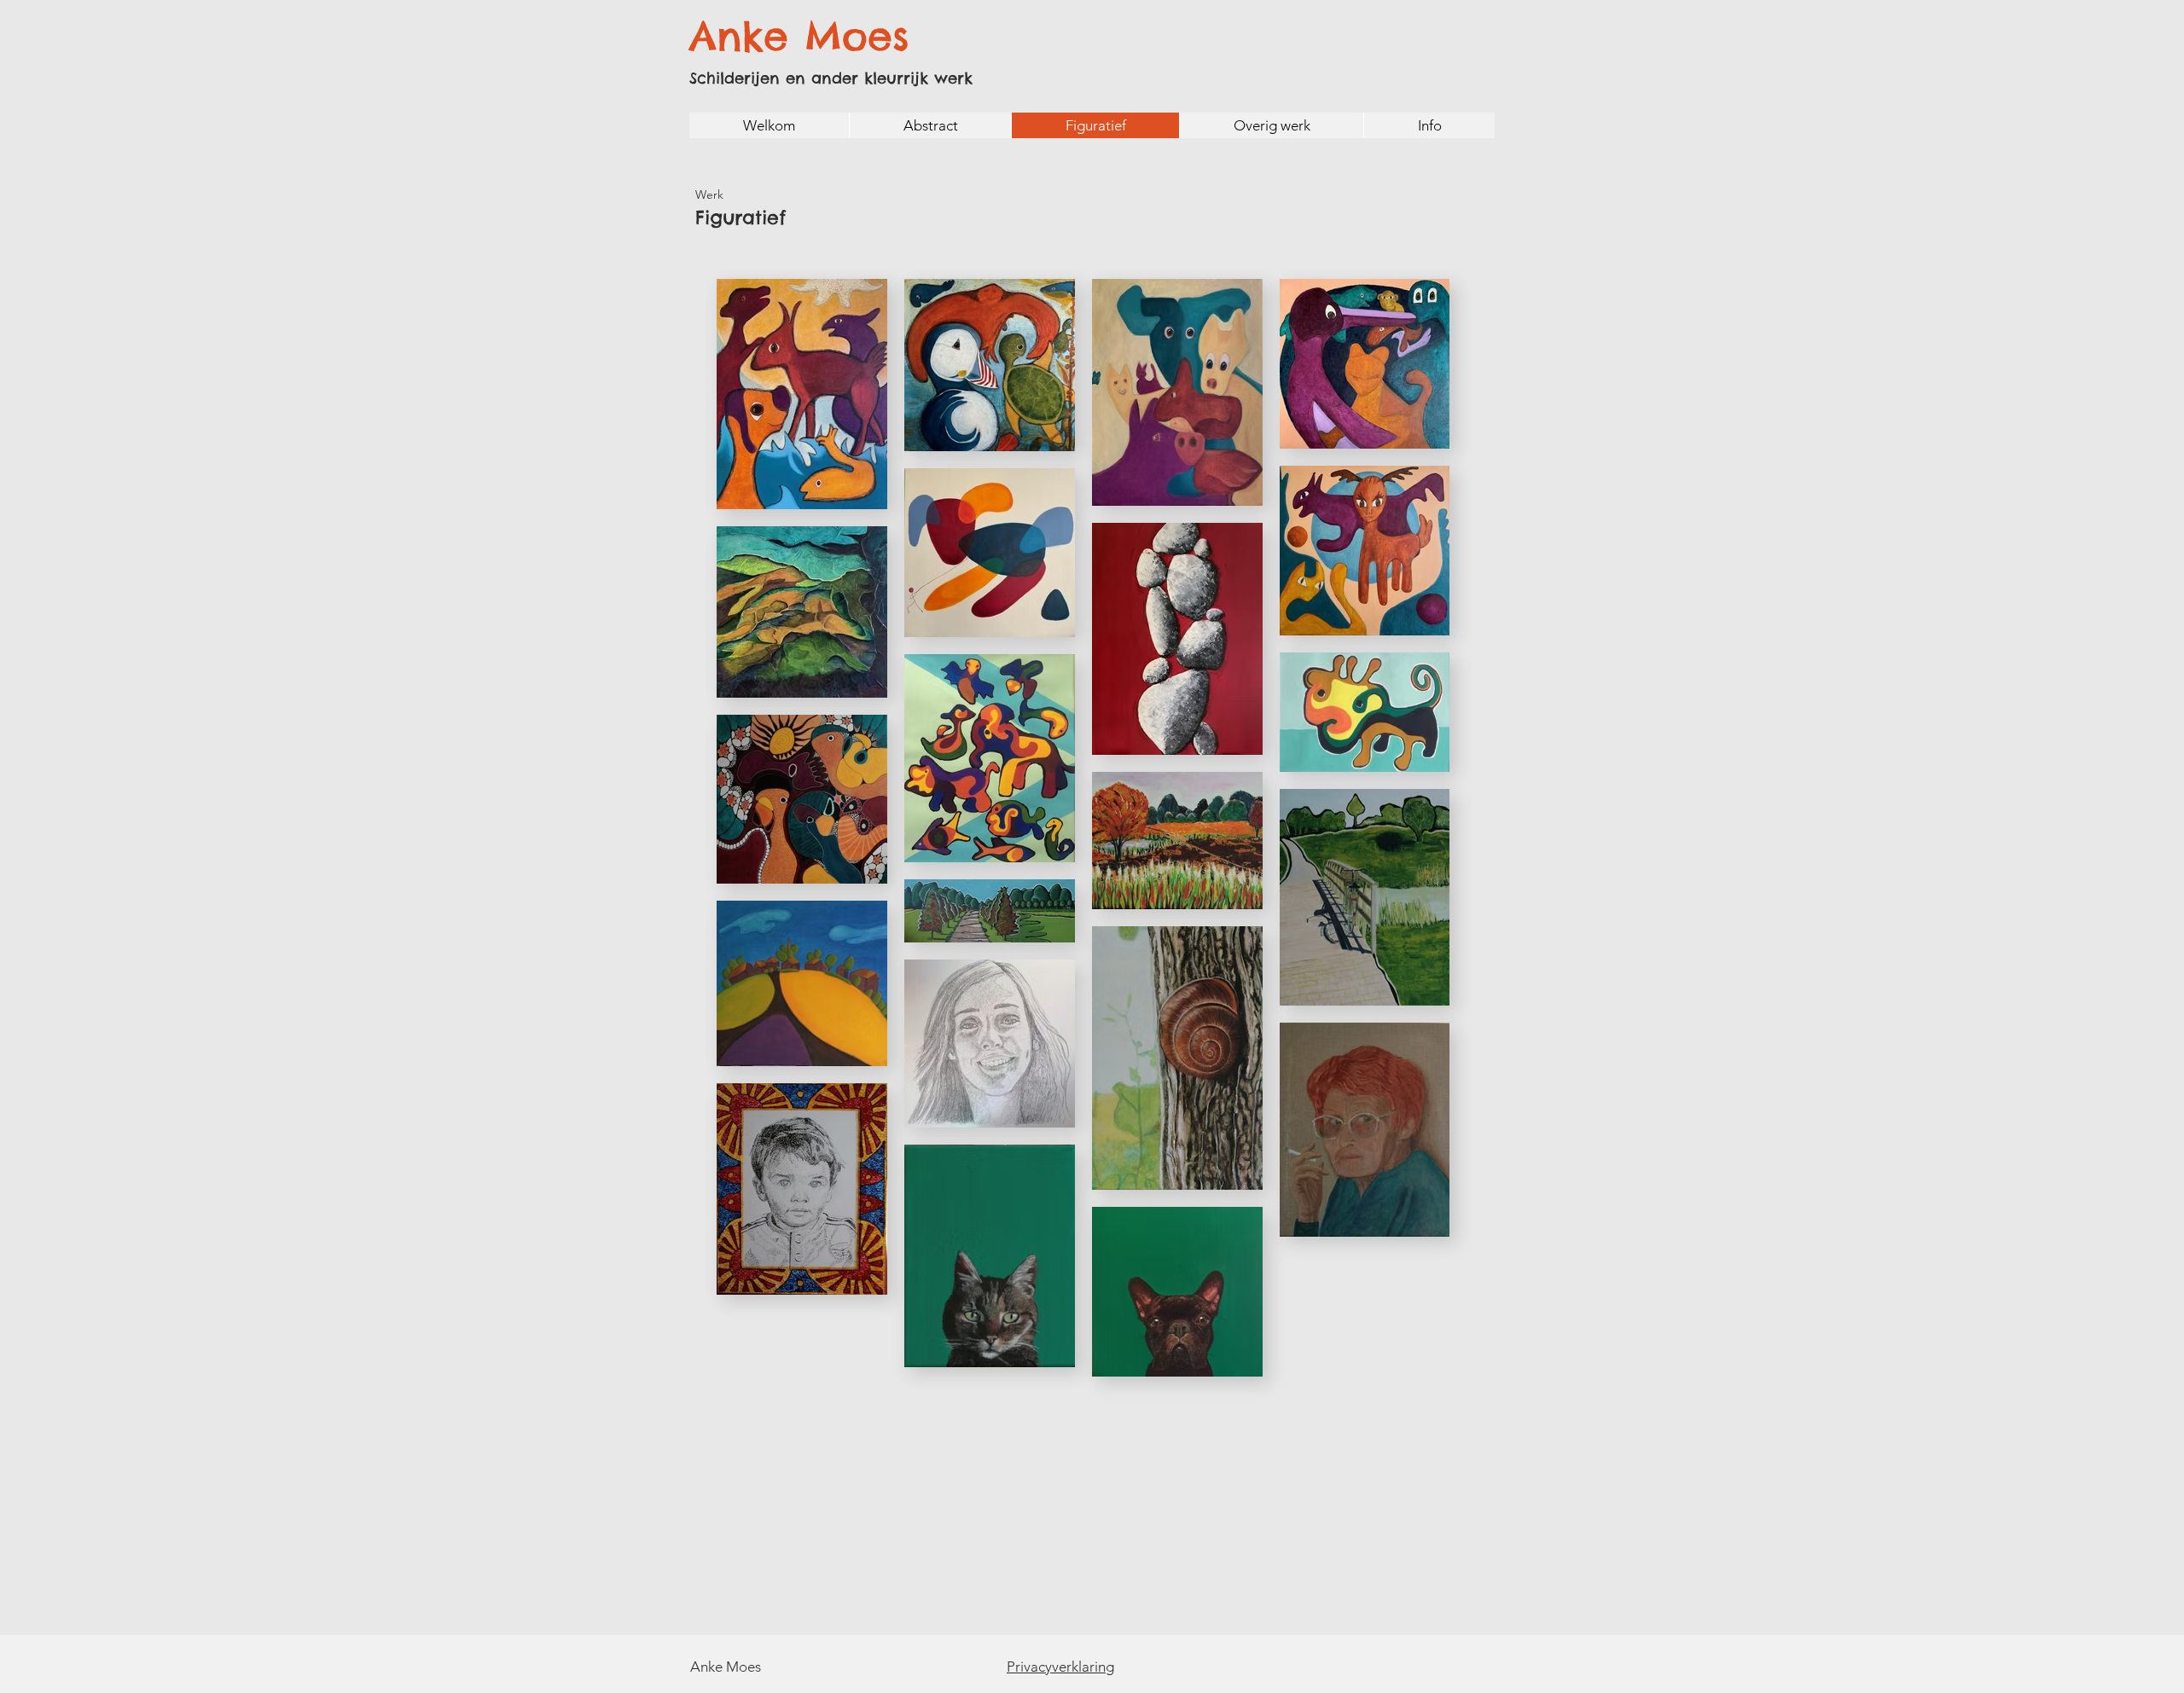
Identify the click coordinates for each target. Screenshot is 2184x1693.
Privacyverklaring (1060, 1667)
